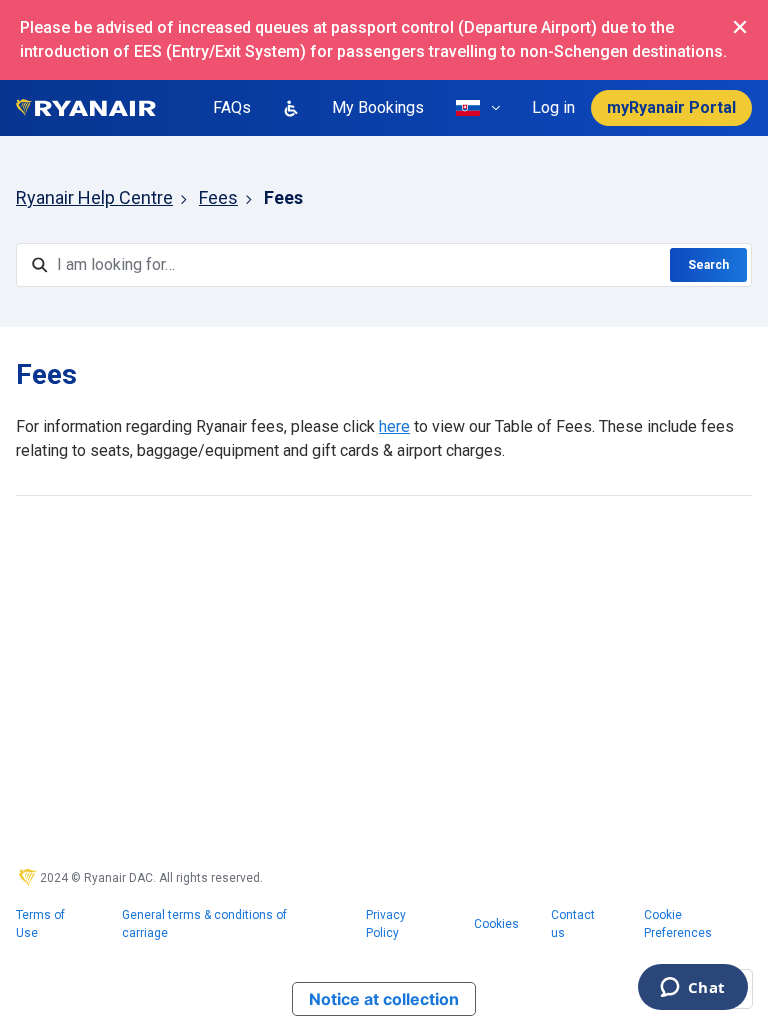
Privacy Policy (386, 924)
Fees (218, 197)
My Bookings (378, 107)
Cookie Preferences (678, 924)
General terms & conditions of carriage (204, 924)
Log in (553, 107)
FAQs (232, 107)
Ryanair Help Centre (94, 197)
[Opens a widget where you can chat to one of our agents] (692, 989)
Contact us (573, 924)
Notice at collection (384, 999)
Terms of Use (40, 924)
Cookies (496, 924)
